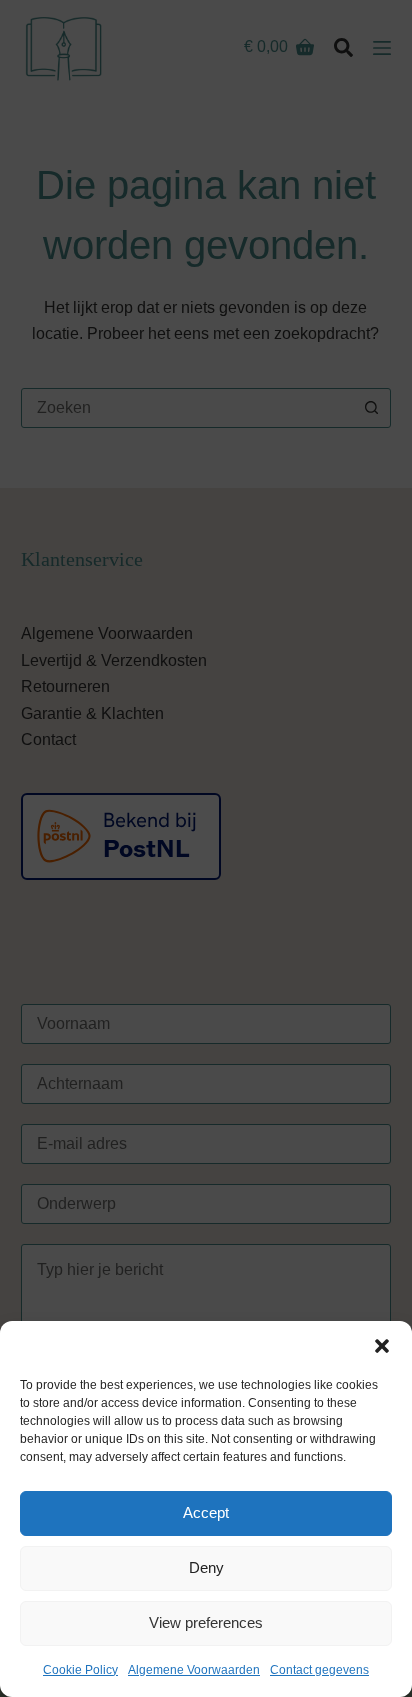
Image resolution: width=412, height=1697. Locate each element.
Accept (206, 1512)
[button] (382, 1346)
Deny (206, 1567)
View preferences (206, 1622)
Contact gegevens (319, 1670)
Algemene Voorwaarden (194, 1670)
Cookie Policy (80, 1670)
